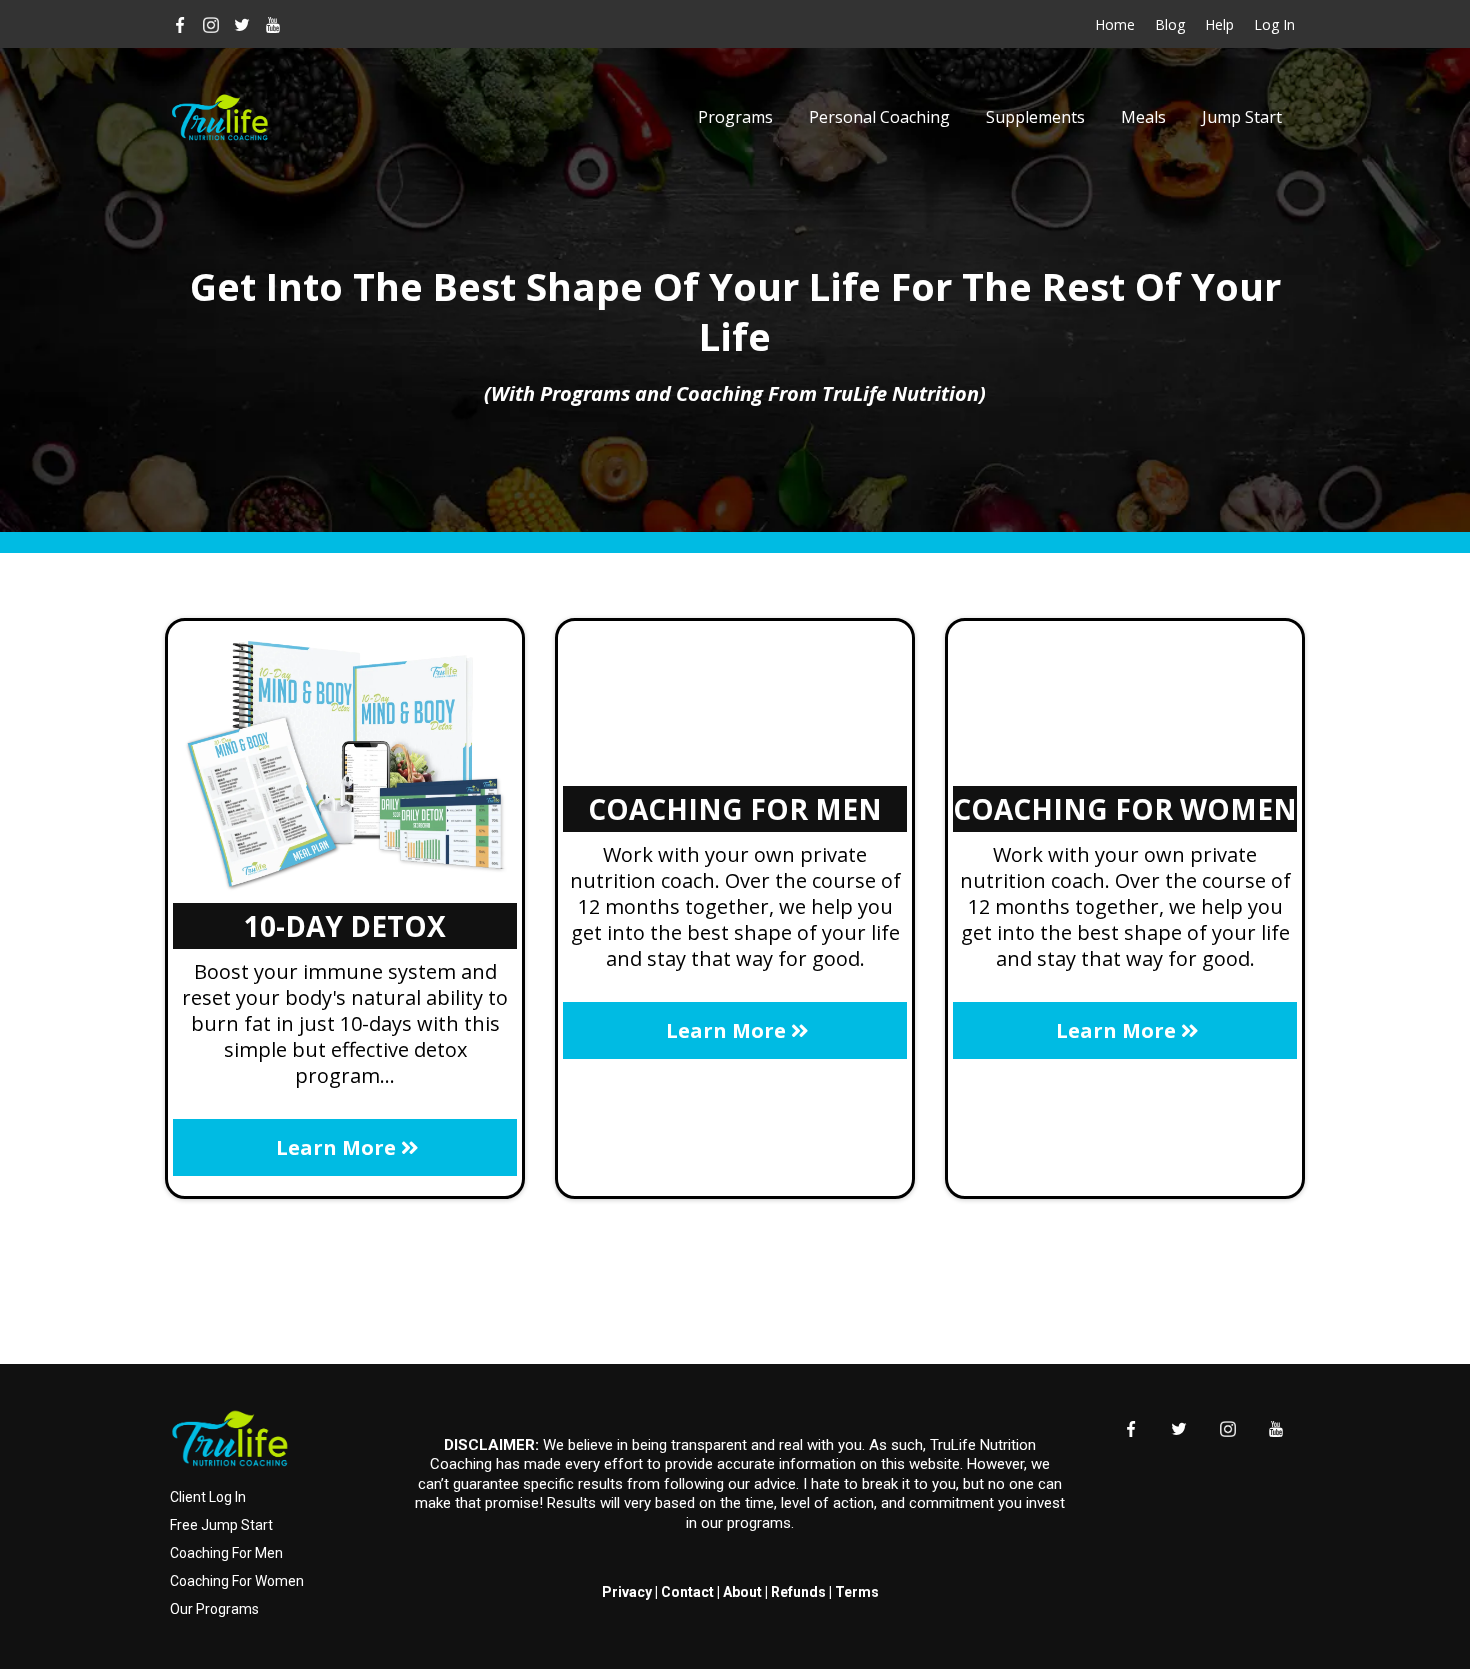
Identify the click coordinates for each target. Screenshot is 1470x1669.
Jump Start (1242, 117)
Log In (1274, 24)
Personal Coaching (879, 117)
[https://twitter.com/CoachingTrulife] (242, 24)
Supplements (1035, 117)
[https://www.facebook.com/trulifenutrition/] (180, 24)
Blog (1170, 24)
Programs (735, 117)
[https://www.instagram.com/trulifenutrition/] (211, 24)
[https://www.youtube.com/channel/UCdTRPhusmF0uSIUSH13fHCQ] (272, 24)
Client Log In (208, 1497)
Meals (1143, 117)
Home (1115, 24)
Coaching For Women (237, 1581)
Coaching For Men (226, 1553)
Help (1219, 24)
